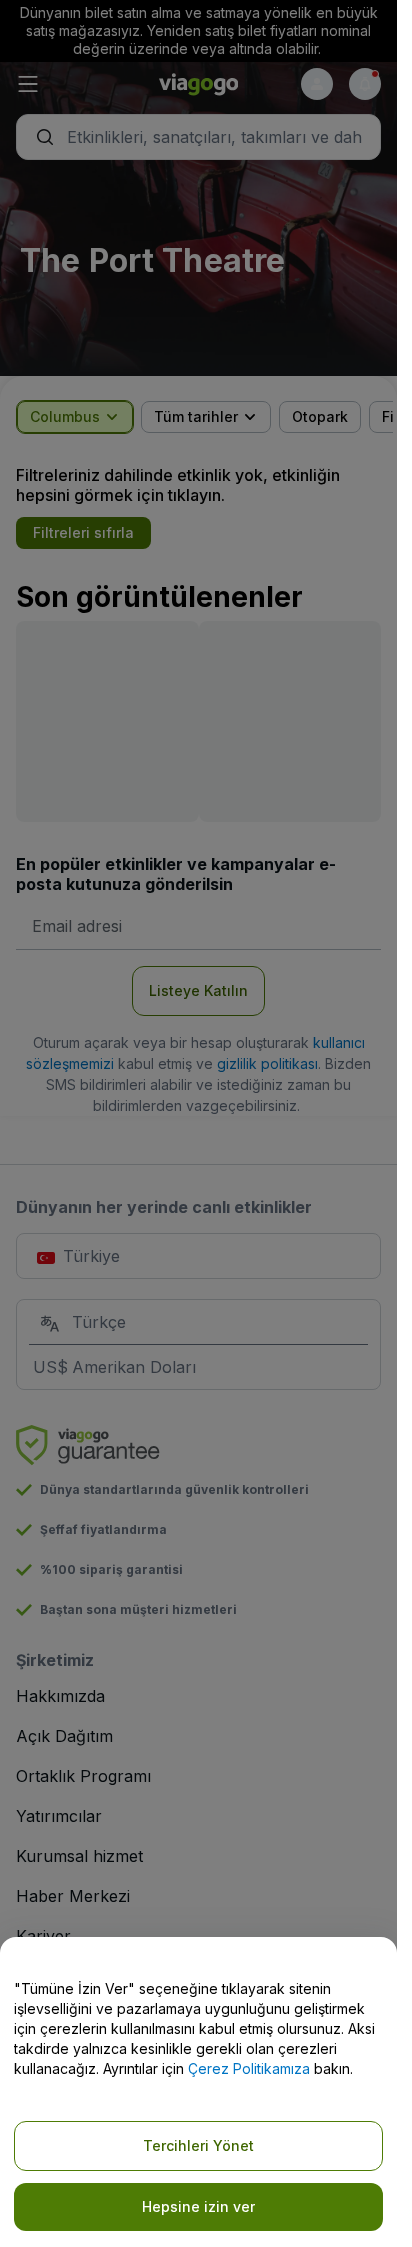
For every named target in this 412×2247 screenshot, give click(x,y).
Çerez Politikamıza (249, 2068)
